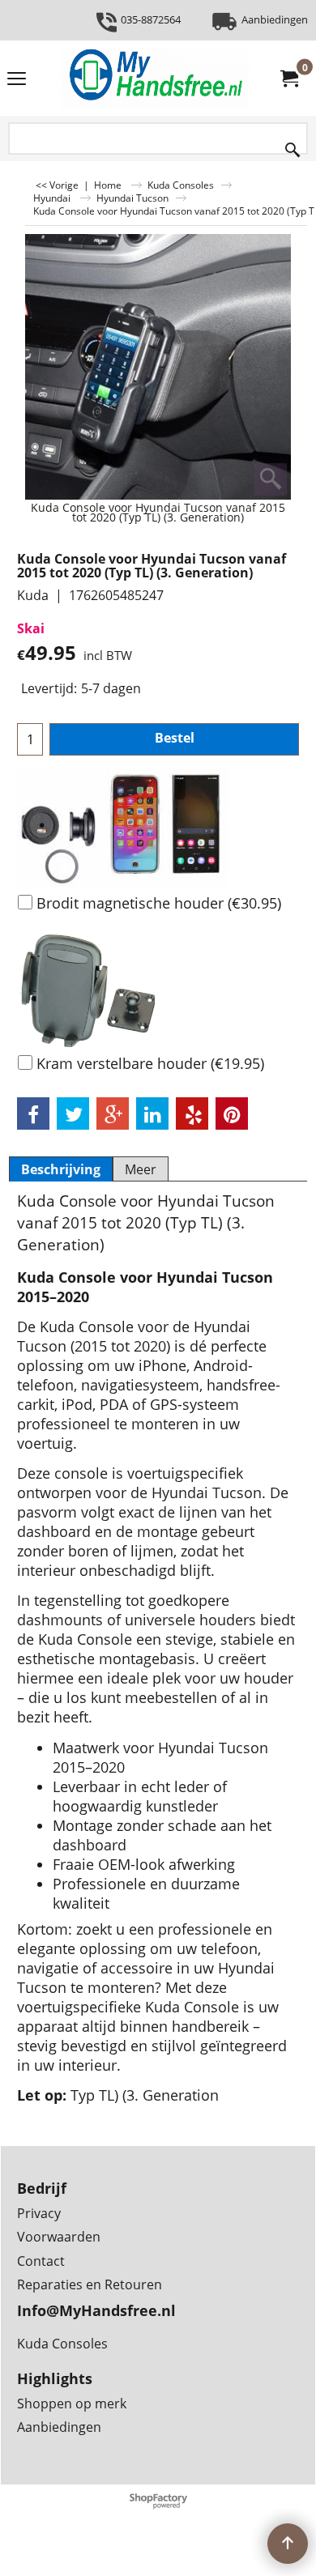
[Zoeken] (293, 146)
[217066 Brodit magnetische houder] (158, 828)
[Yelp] (192, 1113)
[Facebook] (33, 1113)
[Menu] (17, 79)
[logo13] (155, 78)
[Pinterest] (232, 1113)
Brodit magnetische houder (159, 903)
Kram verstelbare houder (150, 1063)
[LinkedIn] (152, 1113)
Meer (141, 1169)
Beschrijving (61, 1169)
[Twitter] (73, 1113)
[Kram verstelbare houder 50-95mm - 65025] (158, 989)
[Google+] (113, 1113)
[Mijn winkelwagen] (288, 79)
